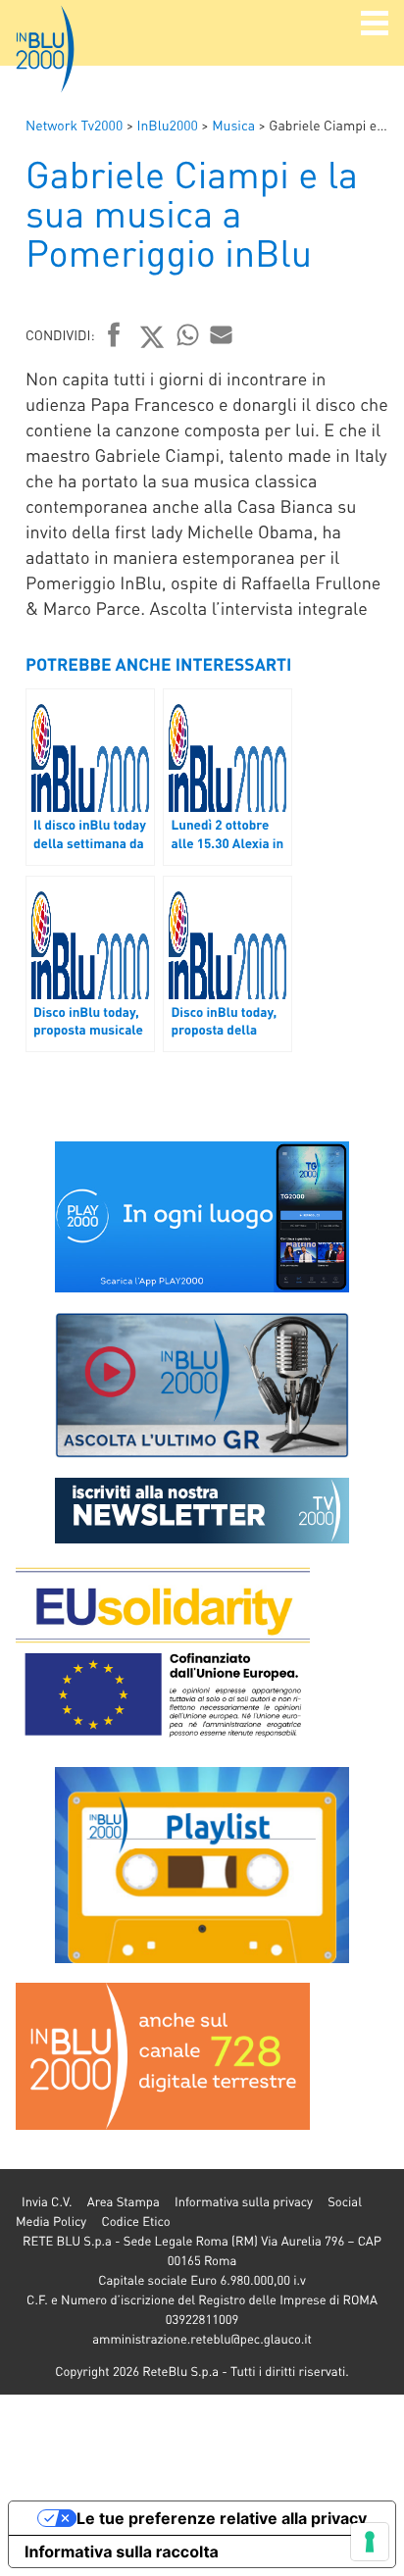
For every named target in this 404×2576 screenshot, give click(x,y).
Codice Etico (135, 2222)
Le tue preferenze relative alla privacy (222, 2518)
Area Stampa (124, 2202)
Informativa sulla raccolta (122, 2551)
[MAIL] (222, 334)
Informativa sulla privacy (244, 2202)
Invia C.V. (47, 2202)
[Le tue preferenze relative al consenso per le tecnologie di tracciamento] (370, 2542)
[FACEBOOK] (114, 336)
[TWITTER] (152, 336)
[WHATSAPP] (188, 334)
